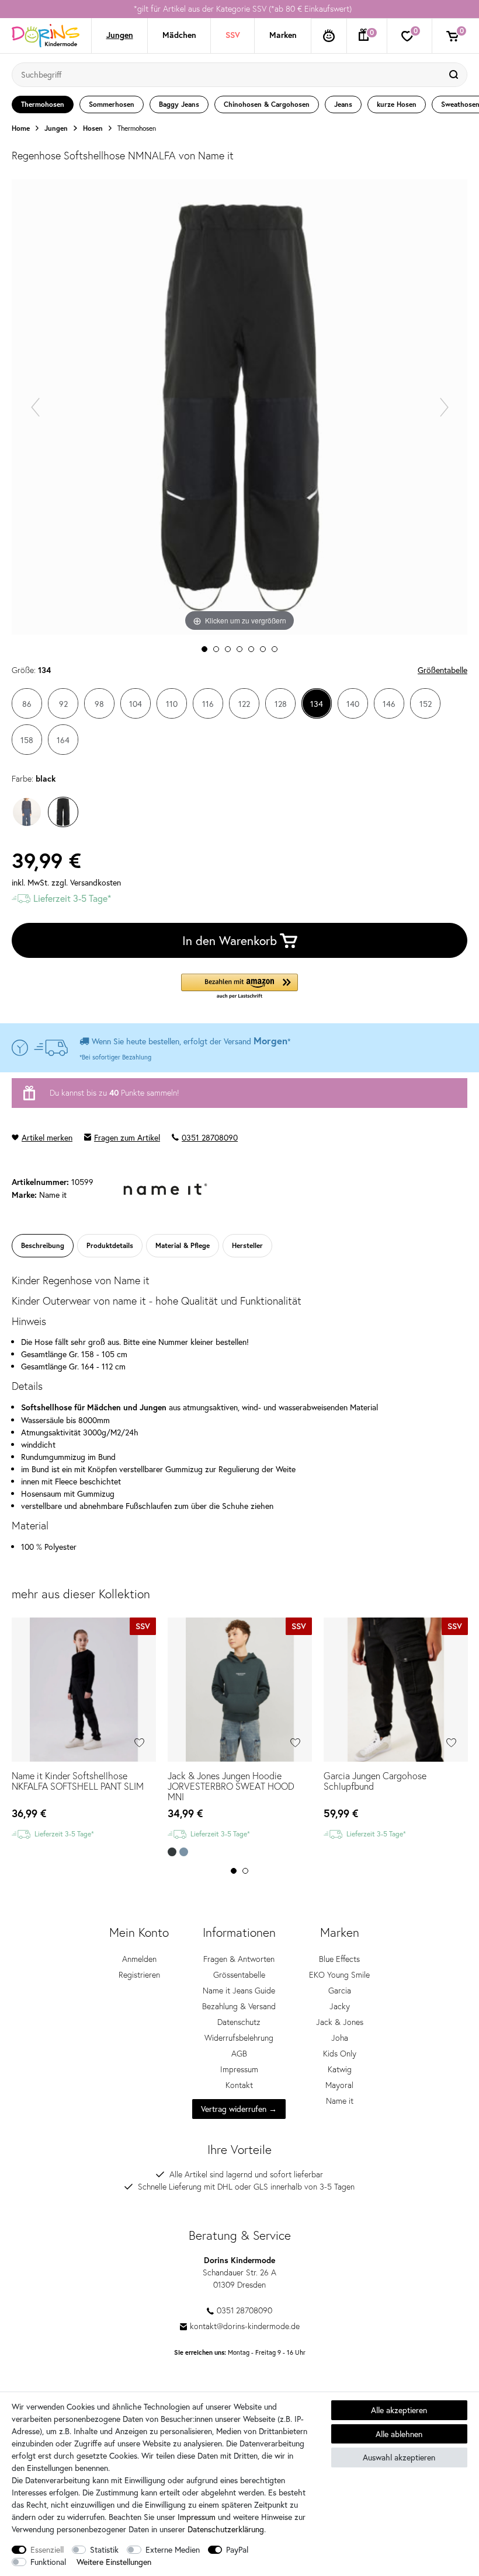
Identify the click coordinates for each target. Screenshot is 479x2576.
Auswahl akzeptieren (399, 2457)
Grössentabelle (239, 1975)
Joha (340, 2038)
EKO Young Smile (339, 1975)
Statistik (104, 2549)
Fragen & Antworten (239, 1959)
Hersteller (247, 1245)
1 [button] (234, 1871)
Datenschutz (239, 2022)
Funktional (48, 2562)
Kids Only (340, 2054)
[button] (239, 987)
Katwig (340, 2069)
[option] (239, 9)
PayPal (237, 2549)
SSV (233, 35)
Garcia (340, 1991)
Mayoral (339, 2085)
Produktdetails (110, 1245)
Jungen (120, 35)
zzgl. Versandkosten (86, 882)
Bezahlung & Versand (239, 2006)
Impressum (239, 2069)
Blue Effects (339, 1959)
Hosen (93, 128)
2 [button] (245, 1871)
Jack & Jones (340, 2022)
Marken (283, 35)
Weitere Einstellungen (114, 2562)
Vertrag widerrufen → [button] (239, 2109)
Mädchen (179, 35)
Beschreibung (43, 1245)
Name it (340, 2101)
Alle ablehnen (399, 2434)
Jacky (340, 2006)
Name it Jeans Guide (239, 1991)
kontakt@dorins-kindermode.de (245, 2326)
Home (21, 128)
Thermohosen (137, 128)
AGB (239, 2054)
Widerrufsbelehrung (239, 2038)
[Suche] (455, 75)
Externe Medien (173, 2549)
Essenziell (47, 2549)
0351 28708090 (210, 1137)
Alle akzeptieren (399, 2410)
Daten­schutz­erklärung (226, 2529)
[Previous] (35, 407)
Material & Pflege (183, 1245)
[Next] (444, 407)
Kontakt (239, 2085)
